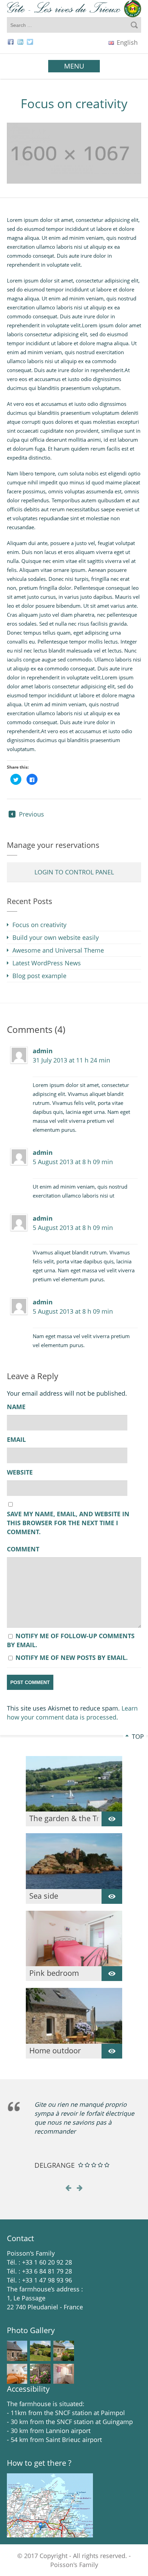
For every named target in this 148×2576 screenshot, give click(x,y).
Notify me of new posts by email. (72, 1658)
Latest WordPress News (47, 963)
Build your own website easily (56, 937)
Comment (23, 1549)
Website (20, 1472)
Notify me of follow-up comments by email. (71, 1640)
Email (16, 1440)
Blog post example (39, 976)
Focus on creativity (39, 925)
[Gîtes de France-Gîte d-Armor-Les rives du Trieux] (74, 9)
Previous (31, 814)
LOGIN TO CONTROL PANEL (74, 872)
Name (16, 1407)
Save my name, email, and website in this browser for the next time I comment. (68, 1523)
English (126, 42)
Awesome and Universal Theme (58, 950)
